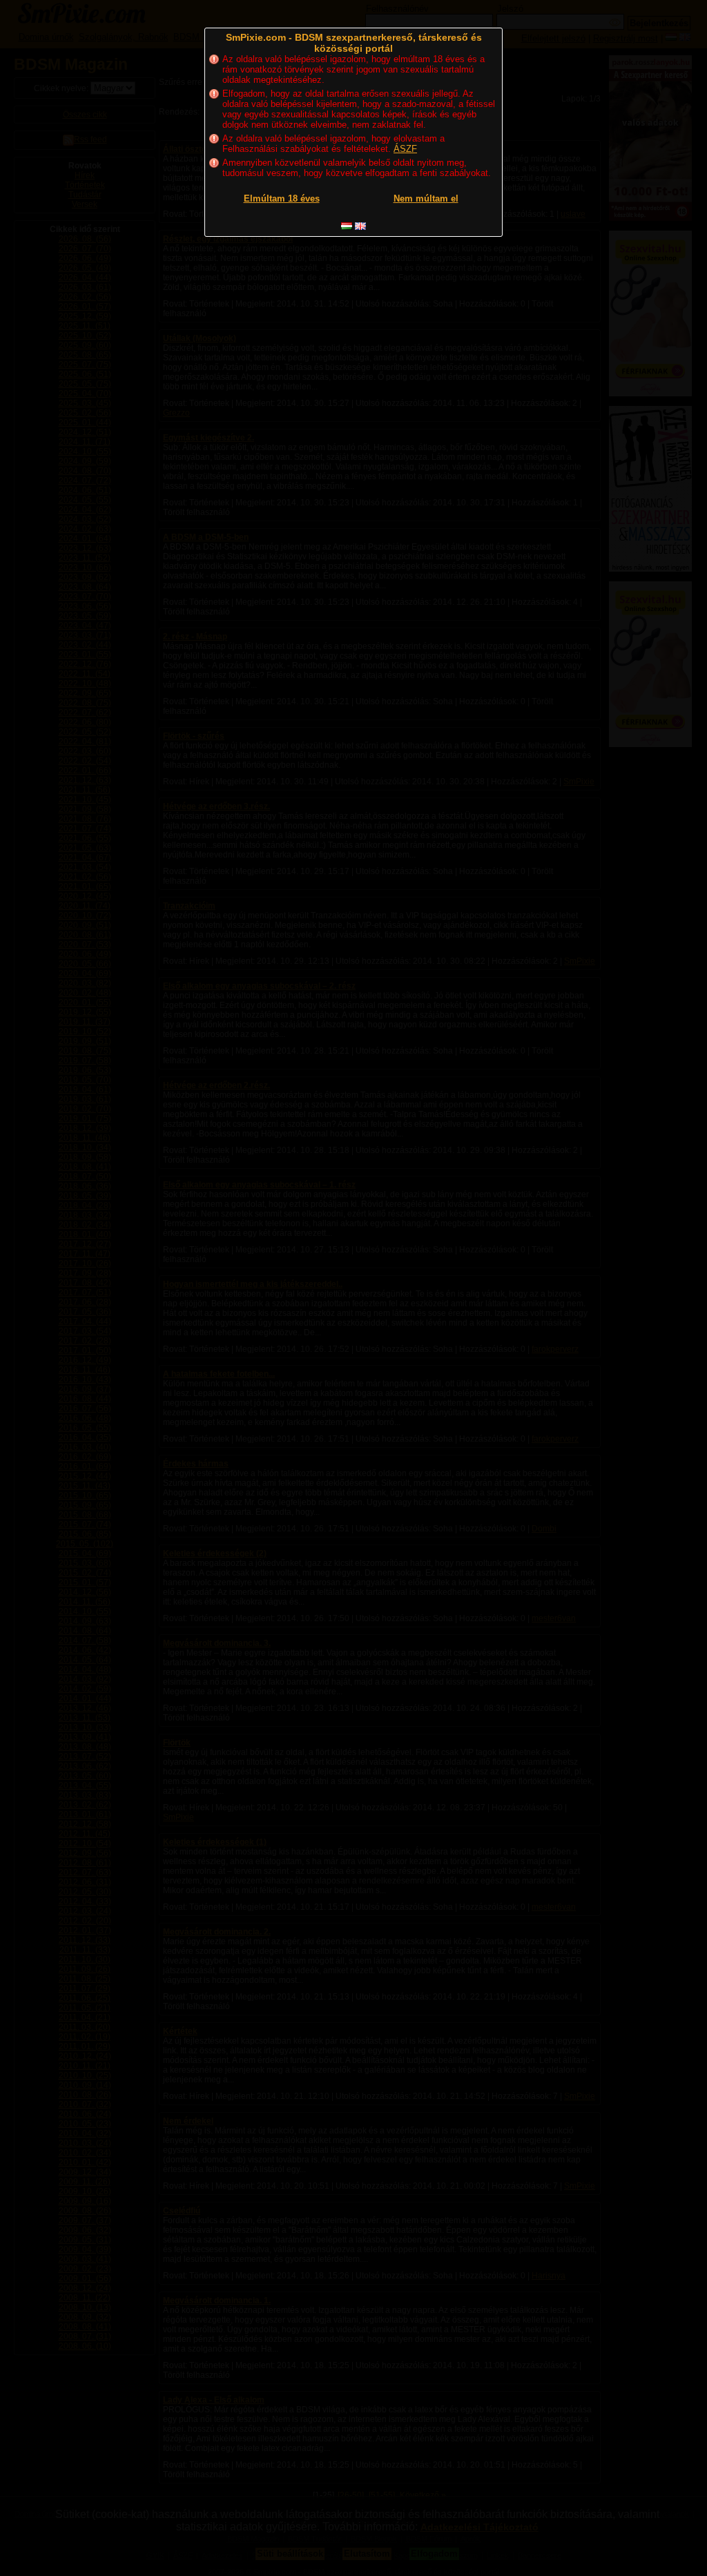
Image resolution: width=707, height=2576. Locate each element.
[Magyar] (347, 226)
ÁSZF (405, 149)
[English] (360, 226)
